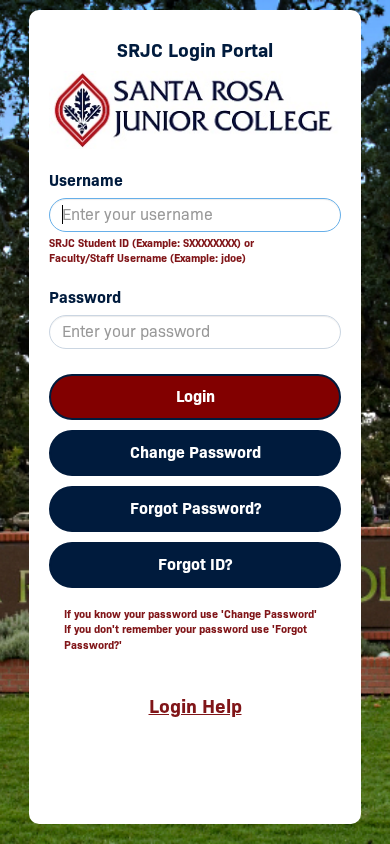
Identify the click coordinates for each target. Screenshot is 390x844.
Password (85, 297)
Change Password (195, 452)
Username (86, 180)
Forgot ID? (195, 564)
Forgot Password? (195, 508)
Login (195, 396)
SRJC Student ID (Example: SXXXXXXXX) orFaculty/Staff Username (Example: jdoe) (151, 251)
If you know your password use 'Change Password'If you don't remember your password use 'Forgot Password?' (190, 629)
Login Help (195, 706)
